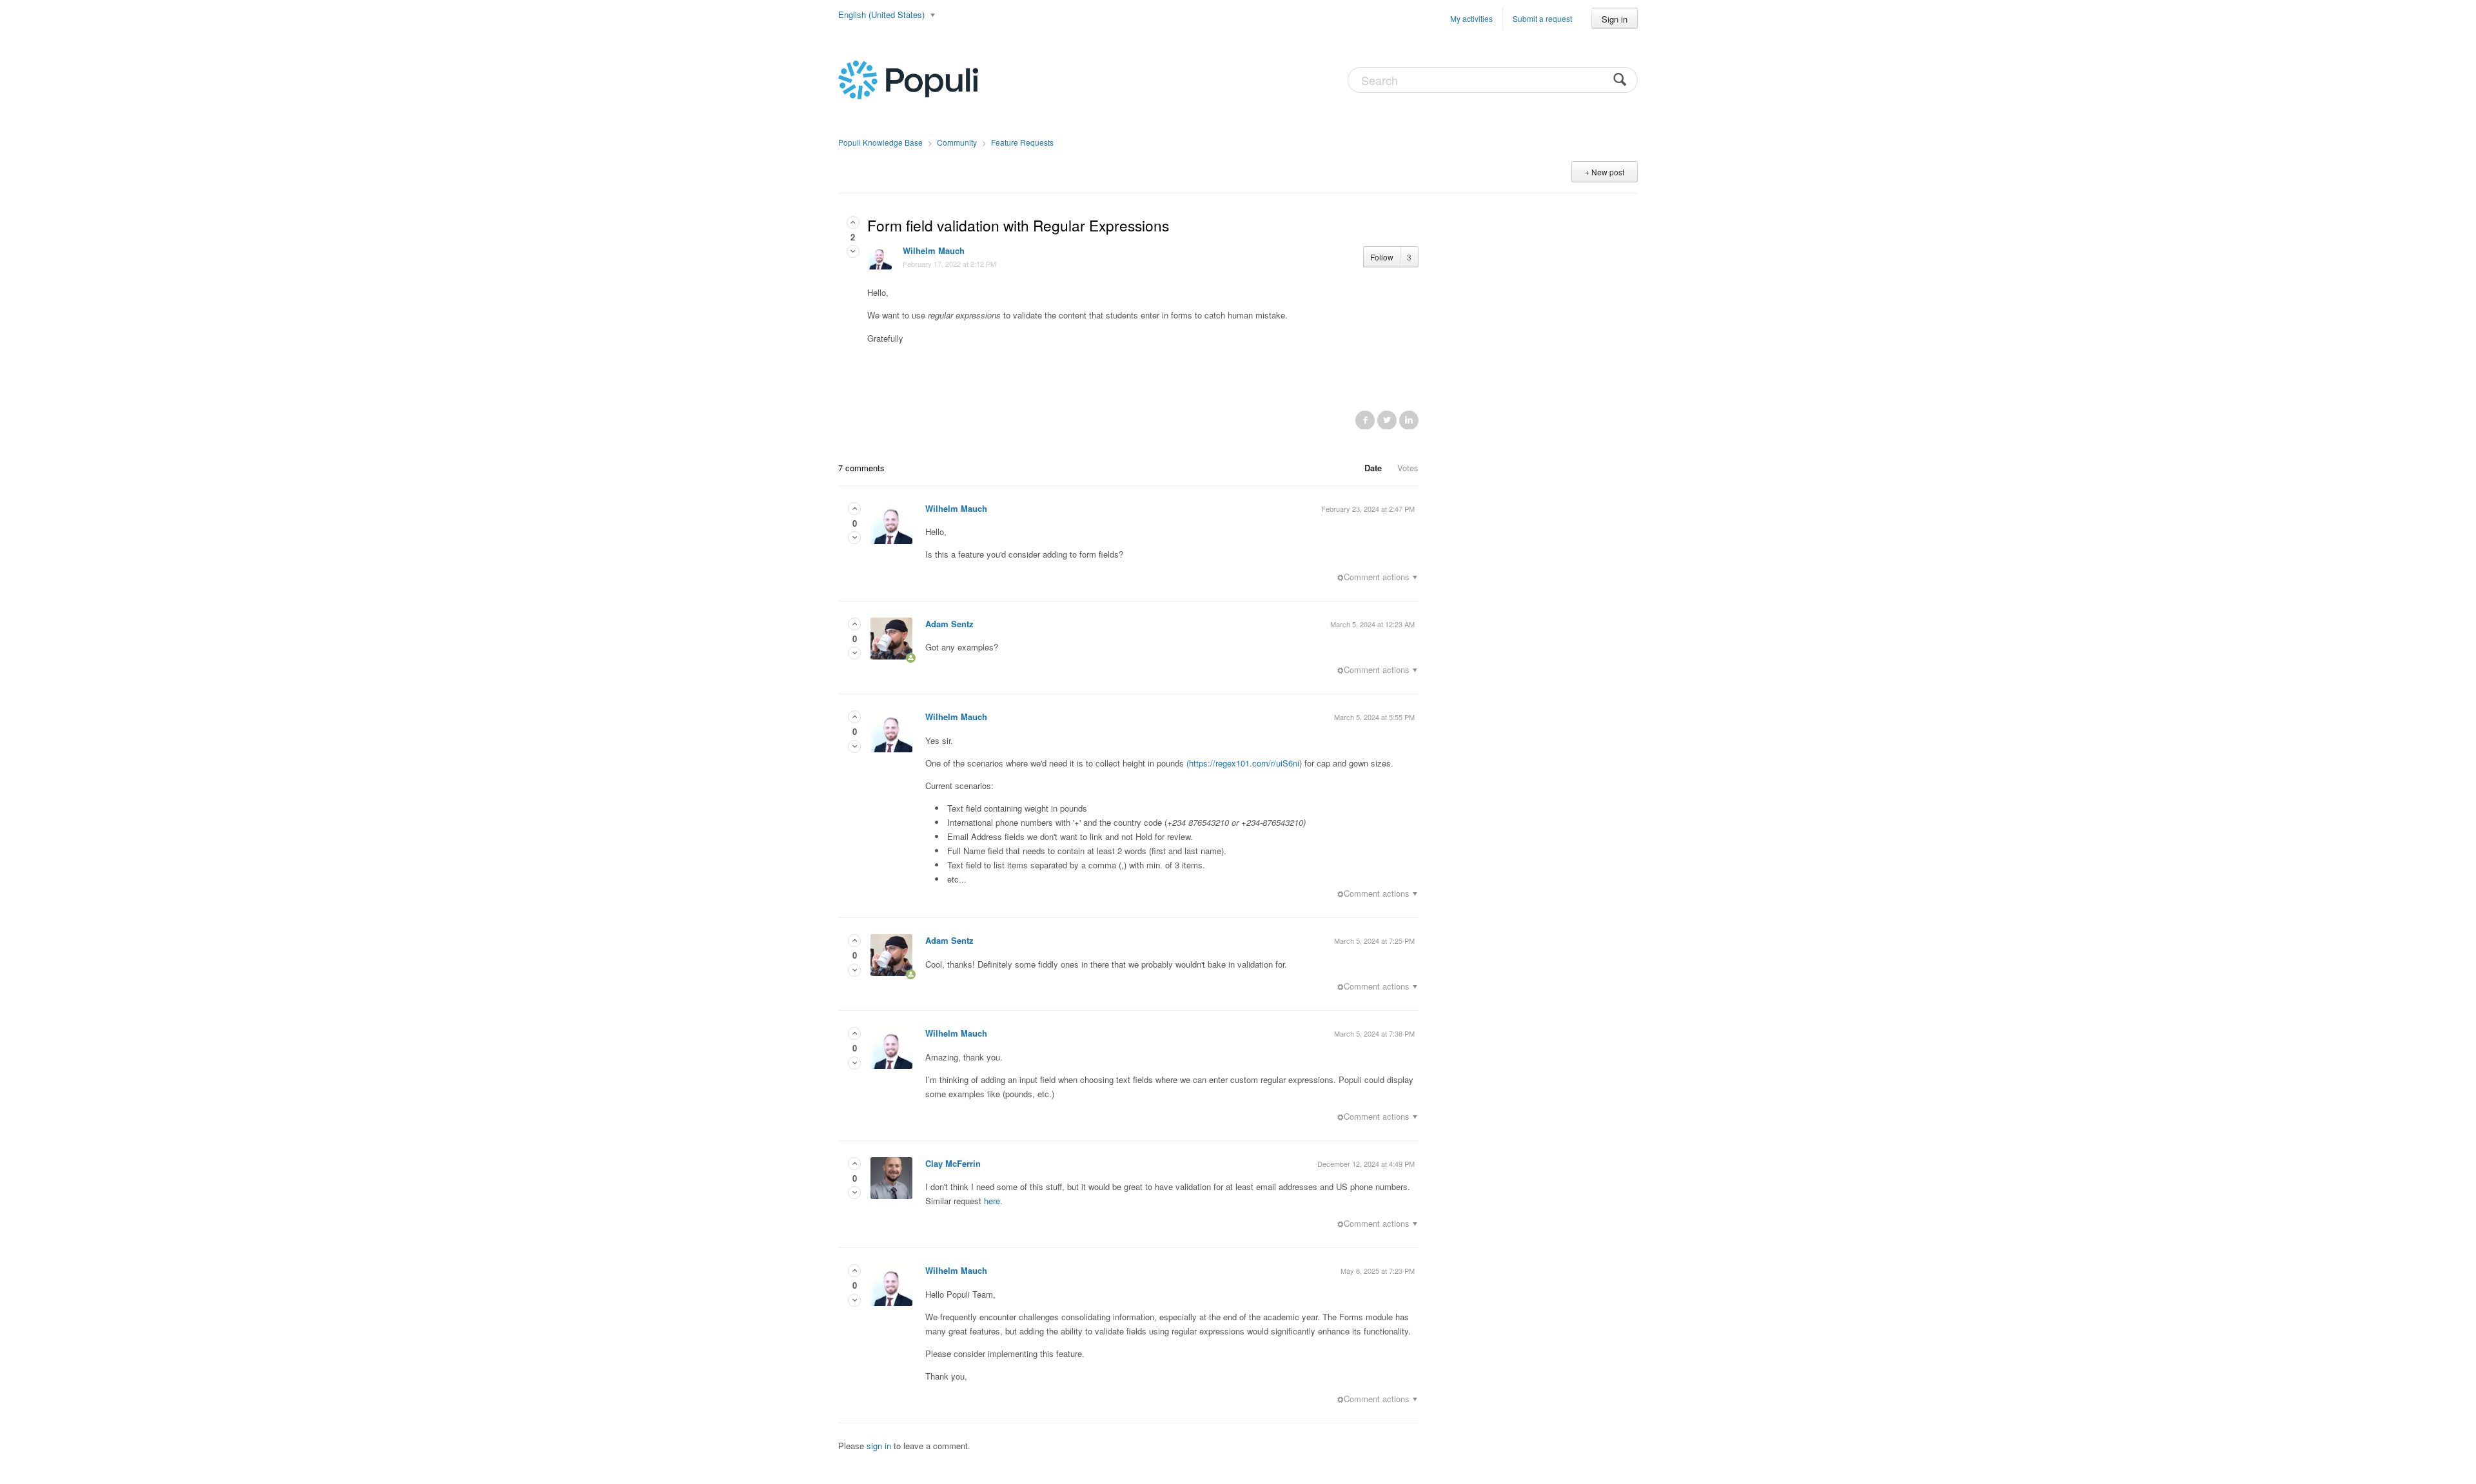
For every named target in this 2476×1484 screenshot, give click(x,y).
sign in (879, 1446)
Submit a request (1542, 18)
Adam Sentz (949, 624)
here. (993, 1201)
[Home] (908, 79)
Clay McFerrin (953, 1163)
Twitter (1387, 420)
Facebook (1365, 420)
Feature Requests (1022, 142)
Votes (1408, 468)
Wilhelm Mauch (934, 250)
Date (1373, 468)
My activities (1471, 18)
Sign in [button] (1615, 19)
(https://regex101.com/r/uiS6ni (1243, 763)
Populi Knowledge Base (880, 142)
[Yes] (853, 222)
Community (957, 142)
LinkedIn (1409, 420)
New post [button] (1608, 172)
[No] (853, 251)
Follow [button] (1382, 257)
